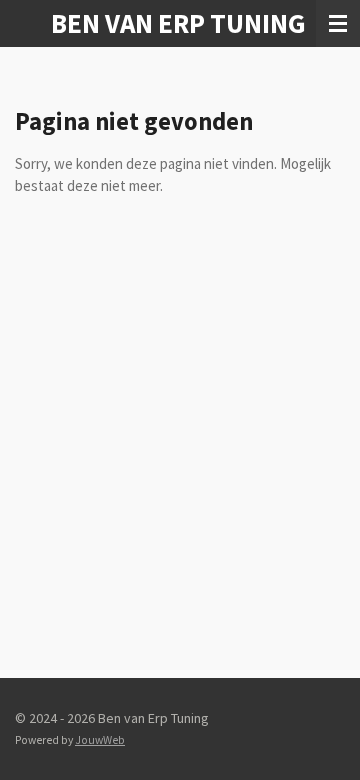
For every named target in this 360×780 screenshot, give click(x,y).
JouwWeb (100, 740)
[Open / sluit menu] (338, 23)
